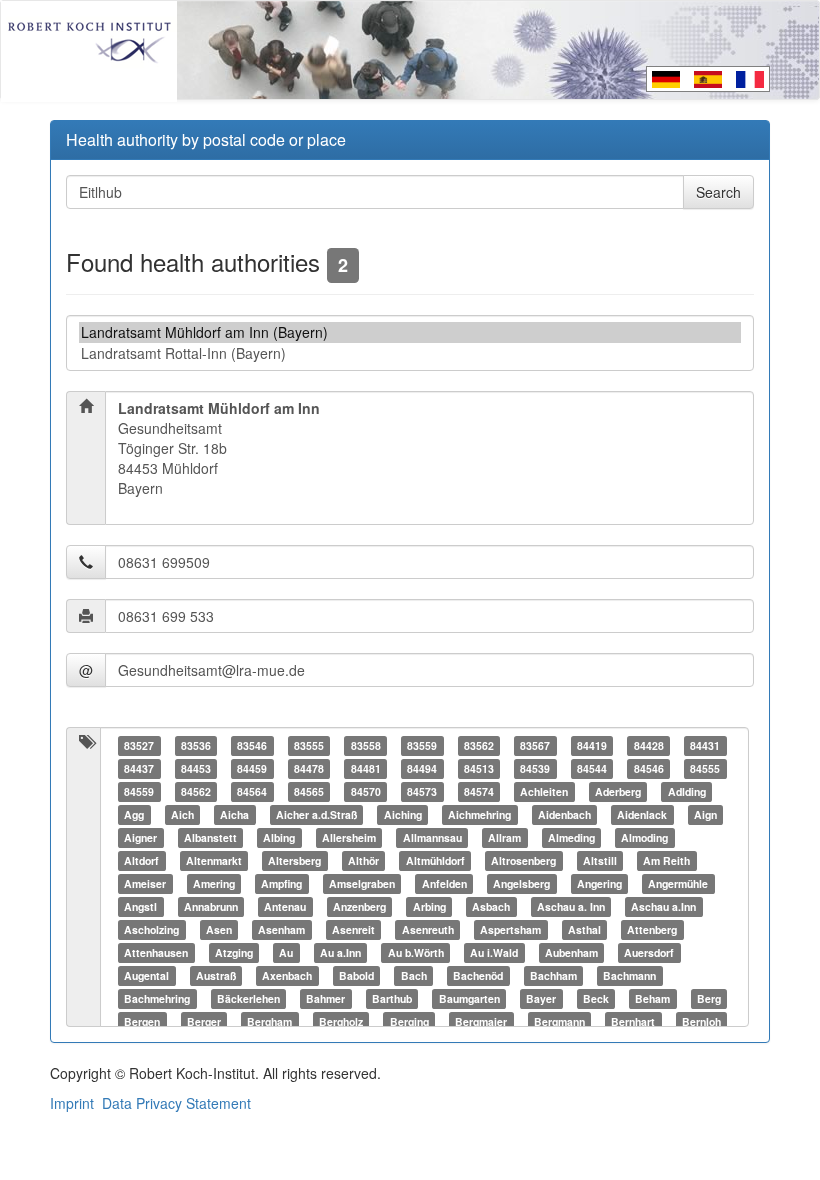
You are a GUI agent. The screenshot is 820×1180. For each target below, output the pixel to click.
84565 (309, 791)
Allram (504, 837)
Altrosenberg (523, 860)
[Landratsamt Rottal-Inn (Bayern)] (410, 353)
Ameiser (145, 883)
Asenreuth (428, 929)
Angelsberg (521, 883)
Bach (414, 975)
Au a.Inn (340, 952)
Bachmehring (157, 998)
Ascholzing (151, 929)
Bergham (269, 1021)
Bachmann (629, 975)
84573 (422, 791)
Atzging (234, 952)
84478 (309, 768)
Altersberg (294, 860)
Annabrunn (211, 906)
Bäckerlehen (248, 998)
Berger (204, 1021)
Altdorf (141, 860)
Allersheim (349, 837)
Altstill (600, 860)
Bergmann (559, 1021)
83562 (479, 745)
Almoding (644, 837)
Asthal (584, 929)
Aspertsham (510, 929)
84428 (649, 745)
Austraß (216, 975)
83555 (309, 745)
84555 (705, 768)
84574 (479, 791)
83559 (422, 745)
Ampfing (281, 883)
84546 (649, 768)
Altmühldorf (435, 860)
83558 (366, 745)
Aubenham (571, 952)
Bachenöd (478, 975)
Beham (652, 998)
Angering (599, 883)
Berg (709, 998)
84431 (705, 745)
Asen (219, 929)
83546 (252, 745)
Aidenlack (642, 814)
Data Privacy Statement (176, 1103)
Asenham (281, 929)
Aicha (234, 814)
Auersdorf (649, 952)
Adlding (687, 791)
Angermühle (678, 883)
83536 (196, 745)
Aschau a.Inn (663, 906)
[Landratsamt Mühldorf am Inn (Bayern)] (410, 332)
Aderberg (618, 791)
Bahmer (325, 998)
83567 (535, 745)
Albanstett (210, 837)
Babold (356, 975)
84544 (592, 768)
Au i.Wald (494, 952)
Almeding (571, 837)
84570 (366, 791)
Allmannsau (432, 837)
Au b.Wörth (416, 952)
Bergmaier (481, 1021)
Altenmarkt (214, 860)
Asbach (491, 906)
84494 (422, 768)
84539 (535, 768)
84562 (196, 791)
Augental (146, 975)
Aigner (140, 837)
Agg (134, 814)
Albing (279, 837)
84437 (139, 768)
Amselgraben (362, 883)
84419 (592, 745)
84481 (366, 768)
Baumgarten (469, 998)
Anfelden (444, 883)
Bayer (541, 998)
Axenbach (287, 975)
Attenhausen (156, 952)
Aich (182, 814)
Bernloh (701, 1021)
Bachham (553, 975)
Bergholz (341, 1021)
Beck (596, 998)
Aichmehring (479, 814)
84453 (196, 768)
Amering (214, 883)
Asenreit (353, 929)
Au (286, 952)
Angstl (140, 906)
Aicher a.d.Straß (316, 814)
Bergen (142, 1021)
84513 (479, 768)
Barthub (392, 998)
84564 (252, 791)
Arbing (429, 906)
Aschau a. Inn (571, 906)
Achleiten (544, 791)
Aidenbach (564, 814)
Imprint (72, 1103)
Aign (705, 814)
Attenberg (652, 929)
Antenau (285, 906)
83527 (139, 745)
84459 (252, 768)
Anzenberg (359, 906)
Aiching (403, 814)
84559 (139, 791)
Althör (363, 860)
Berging (409, 1021)
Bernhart (633, 1021)
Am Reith (666, 860)
